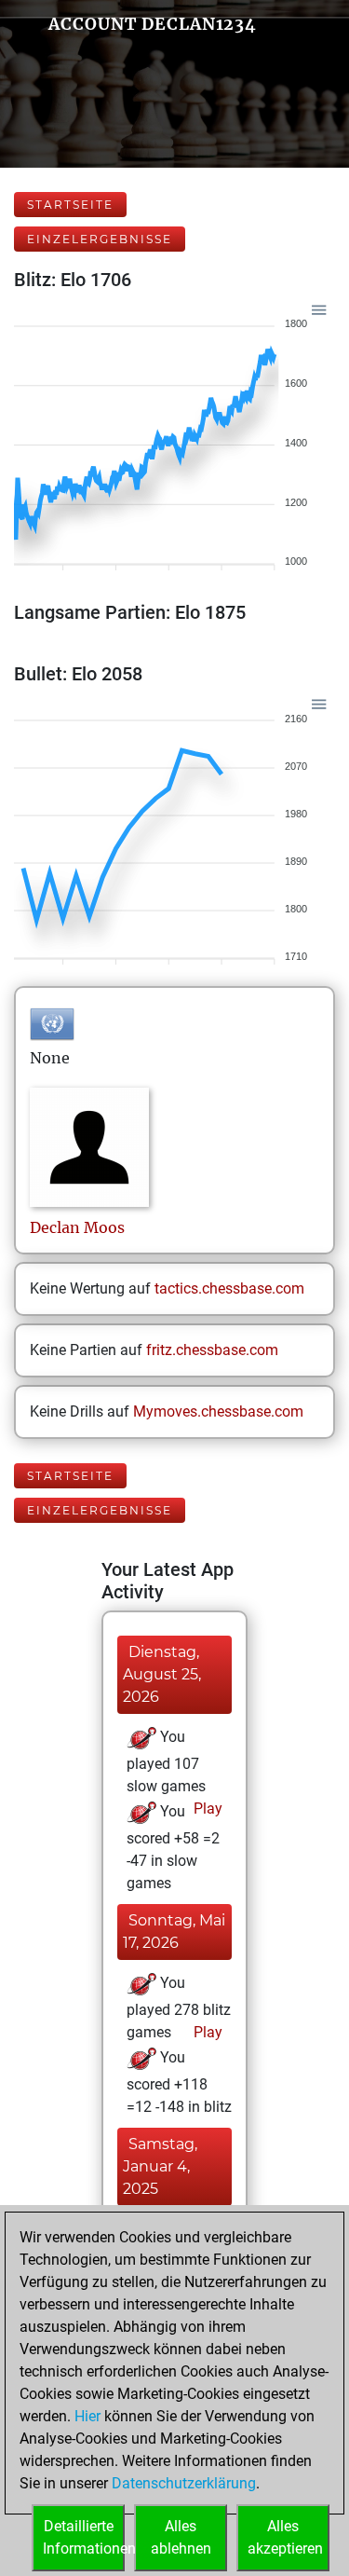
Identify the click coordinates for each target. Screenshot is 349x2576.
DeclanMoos (77, 1227)
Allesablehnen (181, 2537)
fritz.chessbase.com (212, 1350)
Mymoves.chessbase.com (218, 1411)
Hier (87, 2416)
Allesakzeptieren (285, 2537)
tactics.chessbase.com (229, 1288)
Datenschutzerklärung (184, 2483)
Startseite (70, 205)
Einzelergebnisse (100, 239)
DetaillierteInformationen (84, 2537)
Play (206, 1809)
